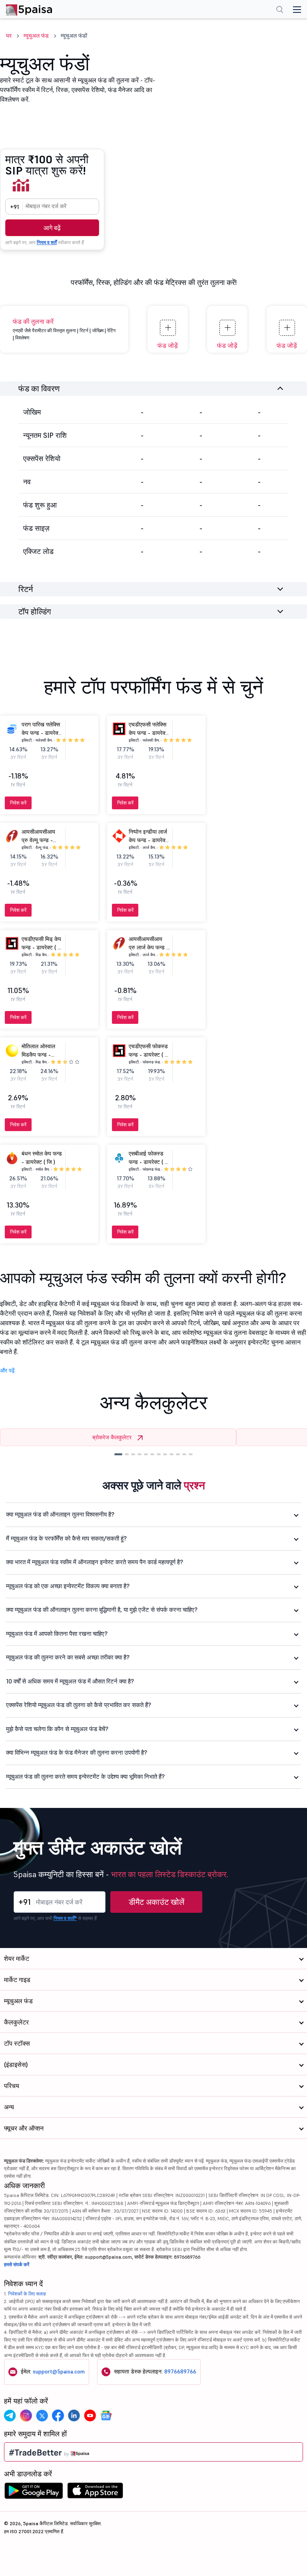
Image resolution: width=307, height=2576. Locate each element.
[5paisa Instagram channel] (26, 2416)
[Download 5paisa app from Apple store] (95, 2493)
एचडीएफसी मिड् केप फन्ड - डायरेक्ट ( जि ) (42, 947)
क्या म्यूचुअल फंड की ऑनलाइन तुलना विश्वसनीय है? (60, 1514)
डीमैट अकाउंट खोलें (156, 1902)
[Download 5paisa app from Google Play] (34, 2493)
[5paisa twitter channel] (42, 2416)
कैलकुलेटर (16, 2022)
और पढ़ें (7, 1370)
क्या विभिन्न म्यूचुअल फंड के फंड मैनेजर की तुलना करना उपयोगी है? (77, 1752)
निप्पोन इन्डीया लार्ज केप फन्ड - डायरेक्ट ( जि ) (149, 840)
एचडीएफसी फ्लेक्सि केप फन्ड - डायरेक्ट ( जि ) (149, 733)
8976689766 (180, 2371)
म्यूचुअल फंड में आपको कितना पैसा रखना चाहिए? (57, 1634)
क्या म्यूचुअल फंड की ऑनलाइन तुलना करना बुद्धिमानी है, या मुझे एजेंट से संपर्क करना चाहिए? (102, 1610)
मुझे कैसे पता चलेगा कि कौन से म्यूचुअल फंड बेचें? (57, 1729)
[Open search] (280, 10)
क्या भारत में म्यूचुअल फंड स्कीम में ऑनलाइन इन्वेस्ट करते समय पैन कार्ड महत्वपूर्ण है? (95, 1562)
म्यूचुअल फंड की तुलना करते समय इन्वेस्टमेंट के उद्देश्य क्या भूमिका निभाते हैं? (85, 1777)
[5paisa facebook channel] (58, 2416)
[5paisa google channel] (106, 2416)
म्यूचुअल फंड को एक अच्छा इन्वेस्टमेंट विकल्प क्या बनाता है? (68, 1586)
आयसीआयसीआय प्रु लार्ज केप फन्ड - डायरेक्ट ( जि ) (149, 947)
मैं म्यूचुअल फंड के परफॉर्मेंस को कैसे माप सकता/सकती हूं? (66, 1538)
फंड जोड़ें (168, 345)
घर (9, 36)
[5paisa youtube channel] (90, 2416)
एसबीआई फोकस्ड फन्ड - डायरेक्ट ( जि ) (149, 1162)
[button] (118, 1454)
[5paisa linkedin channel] (74, 2416)
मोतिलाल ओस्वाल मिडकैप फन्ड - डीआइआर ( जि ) (38, 1055)
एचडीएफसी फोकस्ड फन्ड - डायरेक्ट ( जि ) (149, 1055)
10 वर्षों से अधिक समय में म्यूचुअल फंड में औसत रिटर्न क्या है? (70, 1681)
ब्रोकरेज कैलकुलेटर (112, 1437)
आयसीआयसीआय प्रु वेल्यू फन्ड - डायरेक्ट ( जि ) (38, 840)
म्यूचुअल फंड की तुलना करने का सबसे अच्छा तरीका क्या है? (68, 1657)
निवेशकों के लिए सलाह (27, 2294)
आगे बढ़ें (52, 228)
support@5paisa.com (59, 2371)
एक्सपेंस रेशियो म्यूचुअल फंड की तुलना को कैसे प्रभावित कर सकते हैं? (79, 1705)
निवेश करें (18, 803)
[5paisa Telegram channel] (10, 2416)
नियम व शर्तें (47, 242)
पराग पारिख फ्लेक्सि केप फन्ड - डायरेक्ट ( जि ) (41, 733)
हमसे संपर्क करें (17, 2264)
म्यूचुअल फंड (36, 36)
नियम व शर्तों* (65, 1918)
